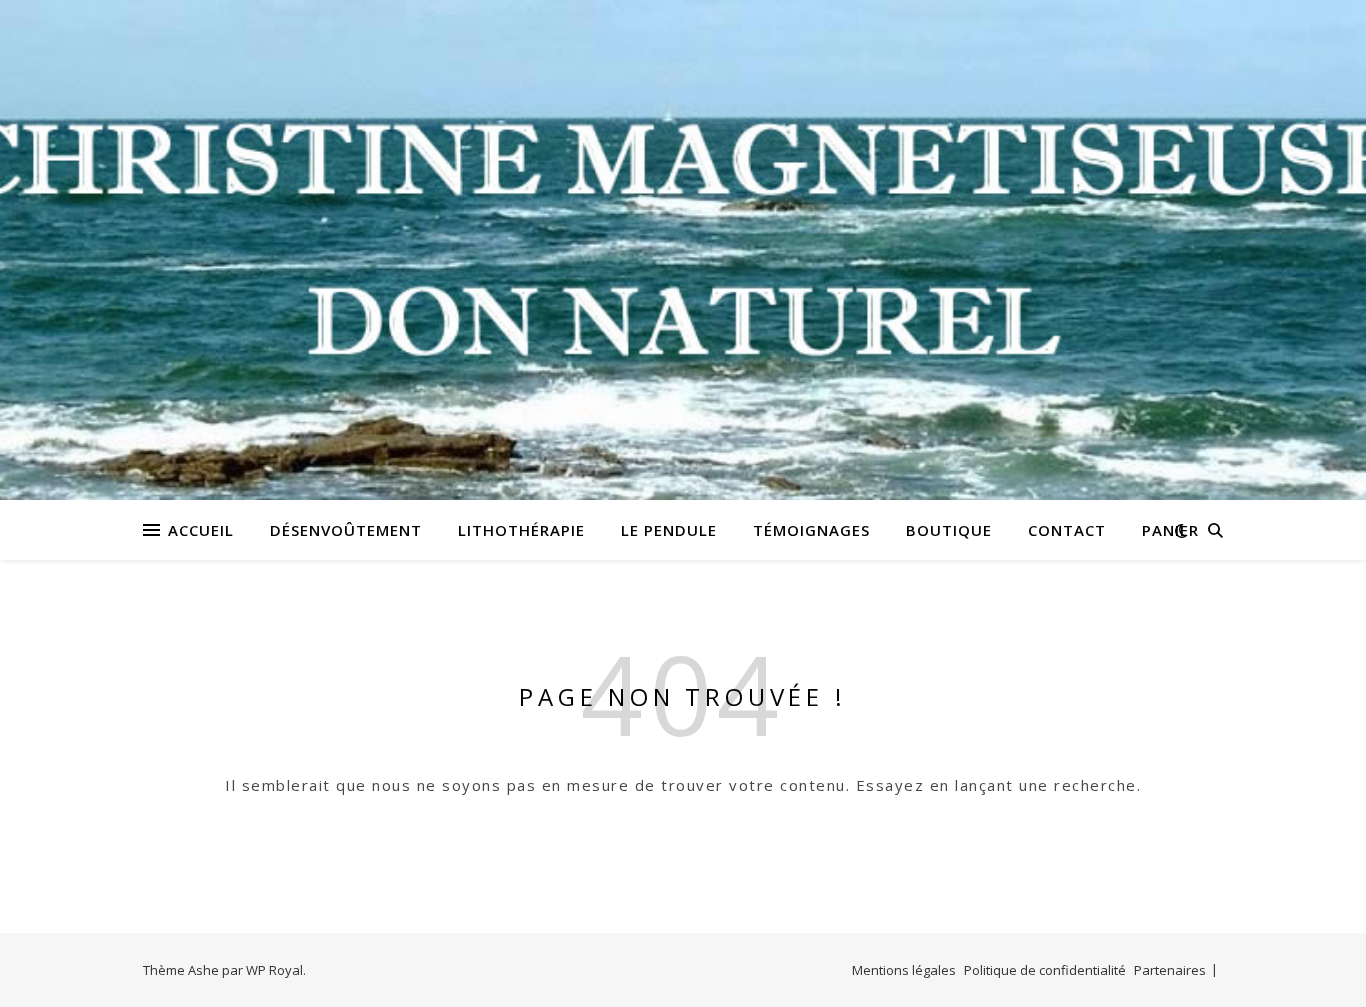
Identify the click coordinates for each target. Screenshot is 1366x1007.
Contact (1067, 530)
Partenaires (1170, 970)
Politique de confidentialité (1045, 970)
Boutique (949, 530)
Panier (1170, 530)
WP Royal (274, 970)
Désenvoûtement (346, 530)
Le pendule (669, 530)
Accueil (201, 530)
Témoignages (811, 530)
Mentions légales (904, 970)
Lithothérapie (521, 530)
